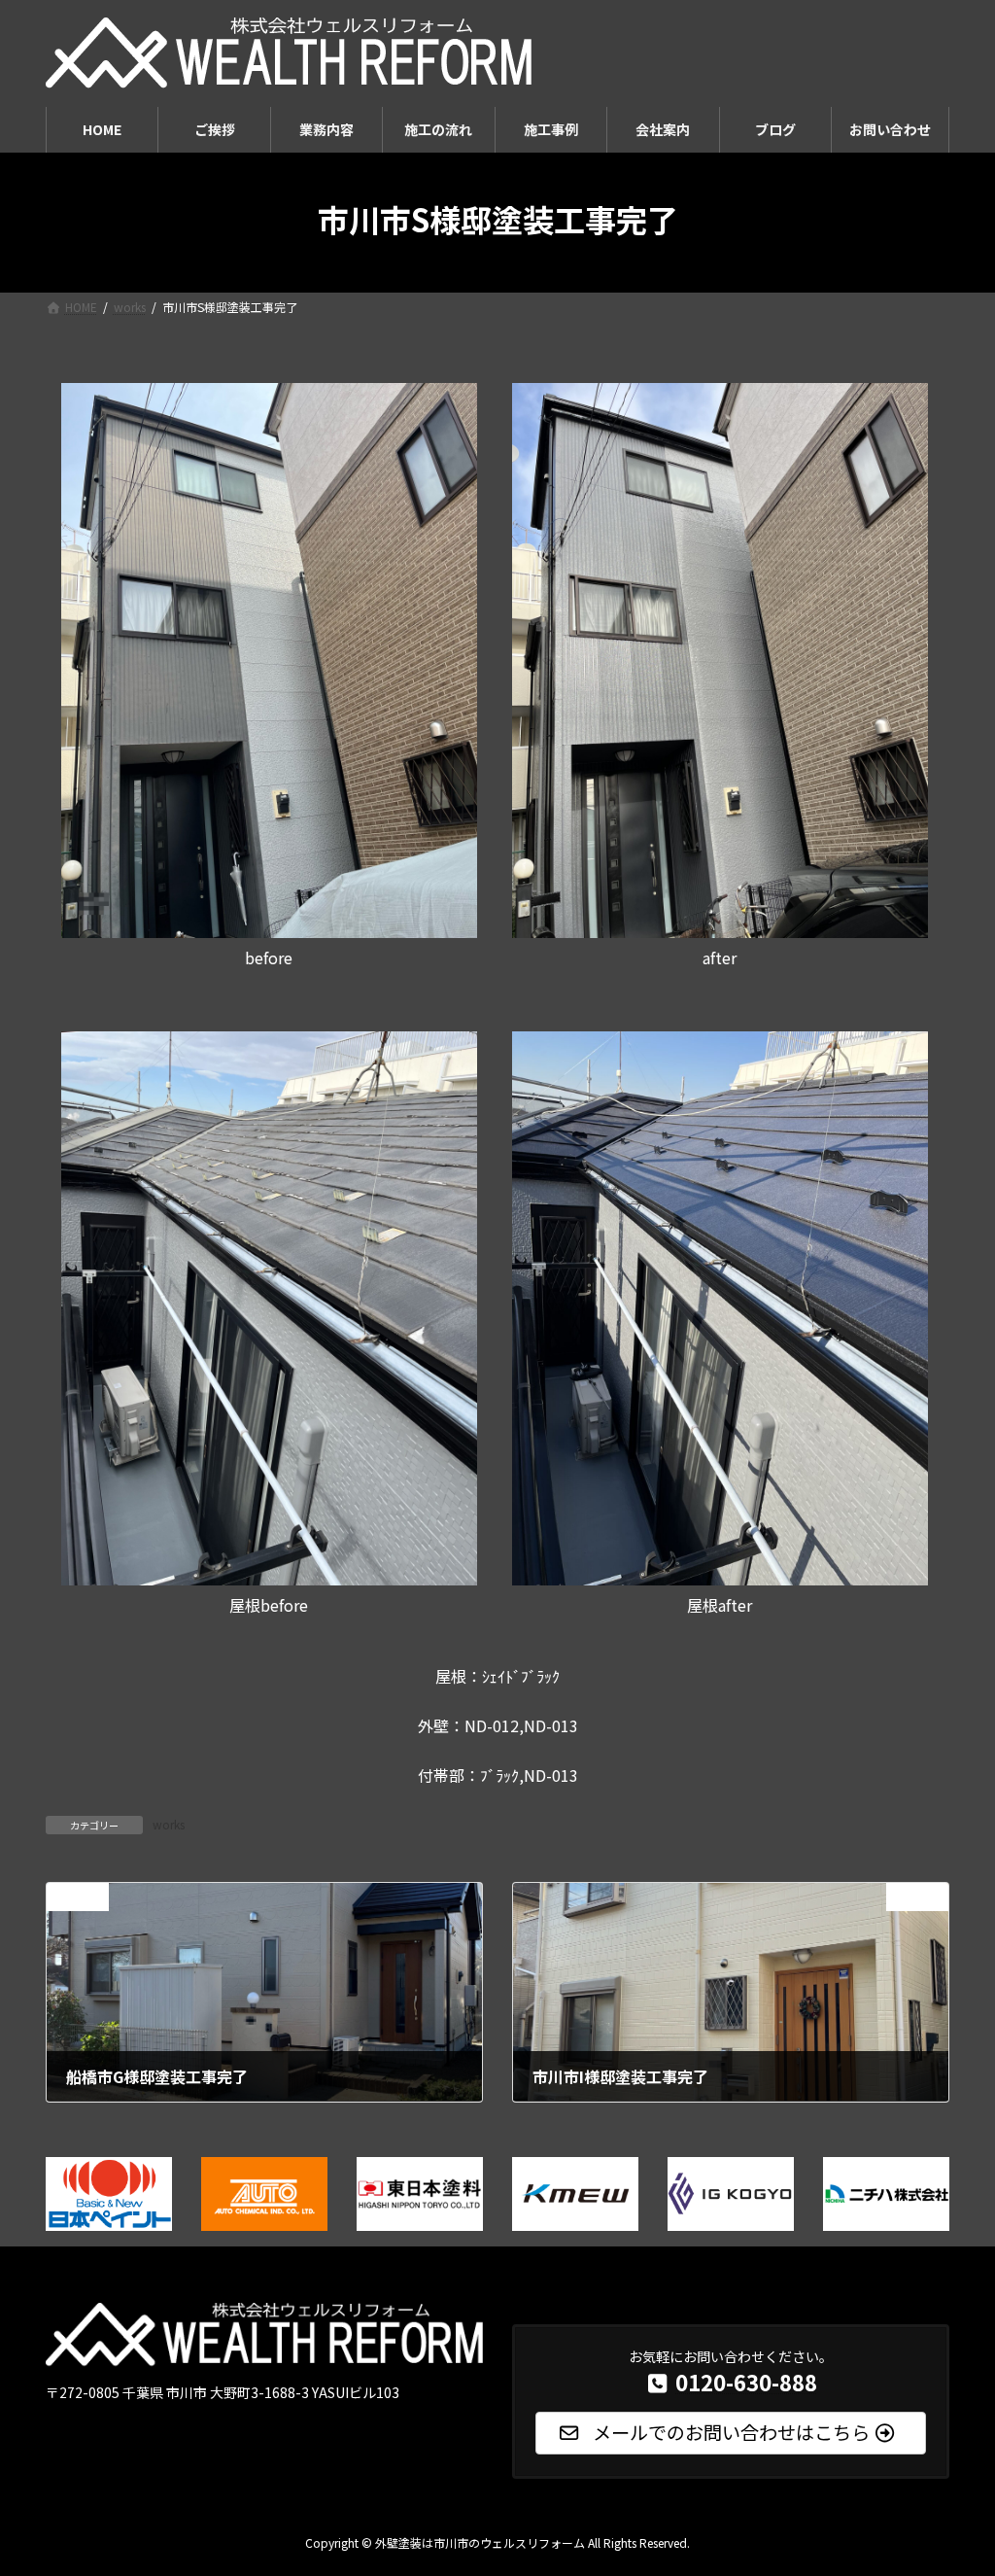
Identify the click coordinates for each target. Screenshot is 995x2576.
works (169, 1824)
